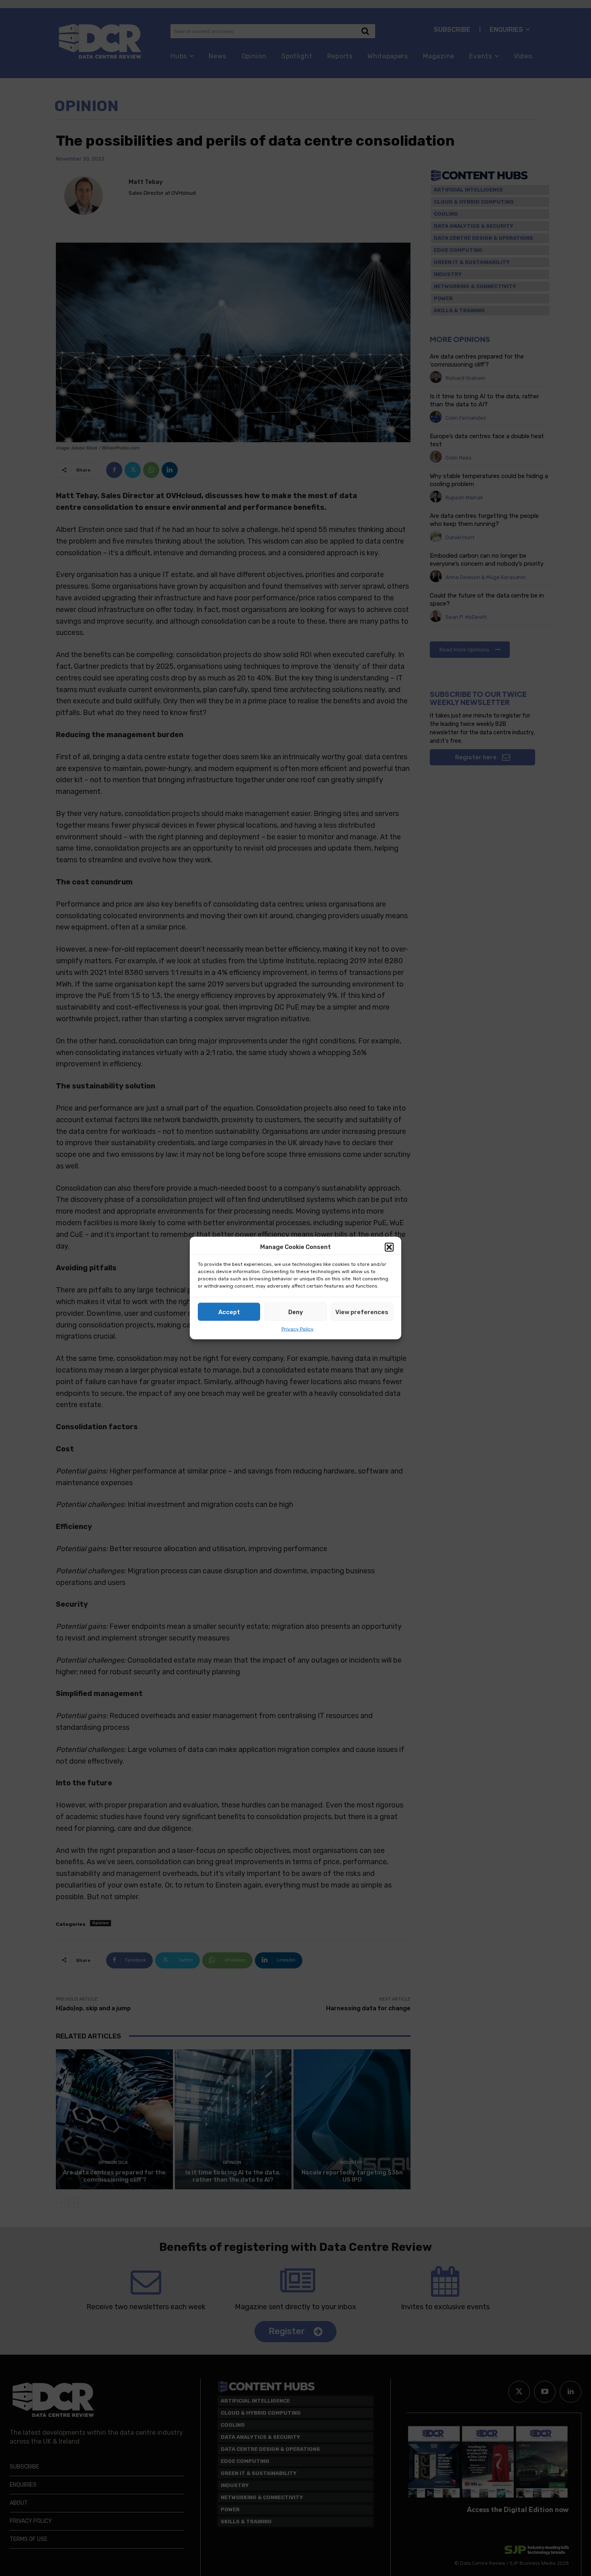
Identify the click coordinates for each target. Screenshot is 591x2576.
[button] (389, 1247)
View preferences (362, 1312)
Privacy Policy (298, 1329)
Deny (296, 1312)
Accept (229, 1312)
